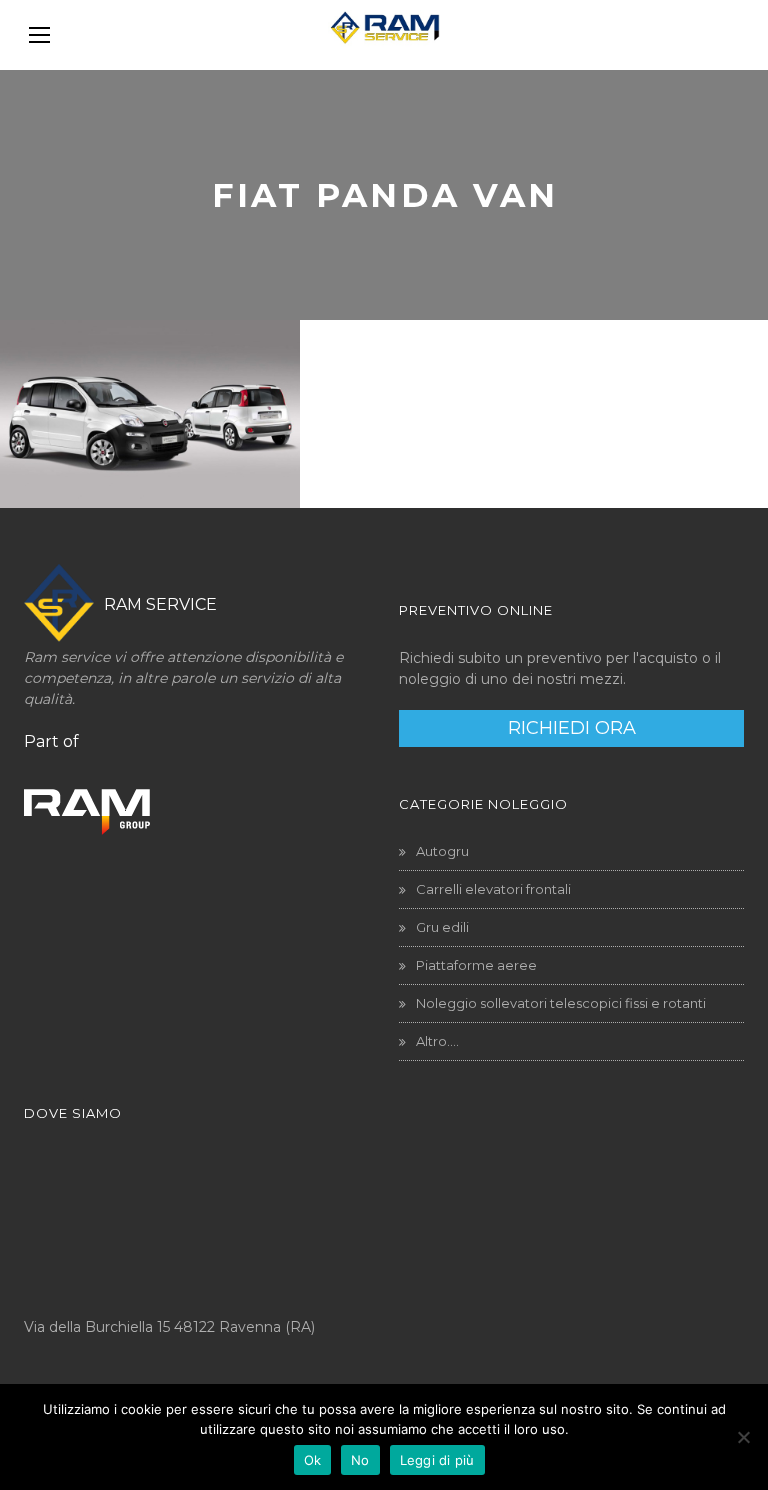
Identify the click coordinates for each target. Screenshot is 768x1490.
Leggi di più (437, 1460)
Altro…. (437, 1041)
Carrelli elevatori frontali (493, 889)
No (360, 1460)
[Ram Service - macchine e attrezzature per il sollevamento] (384, 35)
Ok (313, 1460)
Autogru (442, 851)
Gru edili (442, 927)
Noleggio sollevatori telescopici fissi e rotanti (561, 1003)
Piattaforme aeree (476, 965)
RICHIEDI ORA (572, 728)
